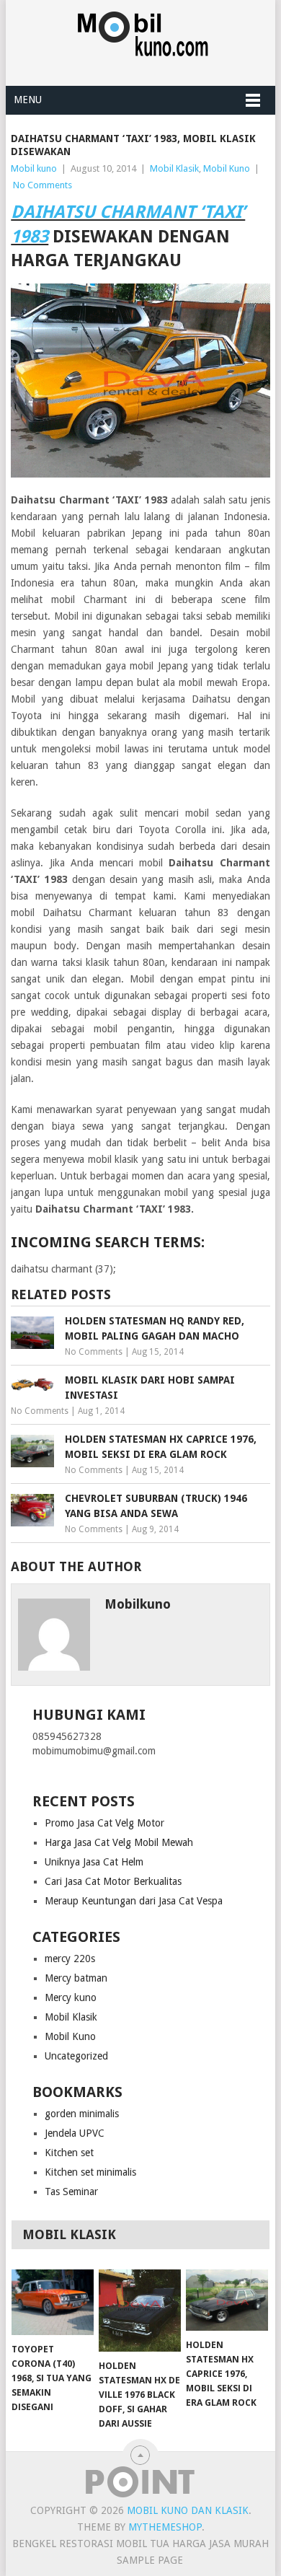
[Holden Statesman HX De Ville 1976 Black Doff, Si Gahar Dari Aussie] (140, 2311)
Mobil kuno (34, 168)
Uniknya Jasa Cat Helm (94, 1862)
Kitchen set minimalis (90, 2172)
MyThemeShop (165, 2527)
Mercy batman (76, 1978)
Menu (28, 100)
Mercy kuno (71, 1997)
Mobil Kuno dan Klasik (188, 2510)
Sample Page (150, 2560)
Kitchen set (69, 2153)
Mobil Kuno (227, 168)
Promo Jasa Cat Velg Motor (104, 1823)
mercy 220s (70, 1959)
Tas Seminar (71, 2192)
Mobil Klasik (174, 168)
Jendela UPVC (75, 2133)
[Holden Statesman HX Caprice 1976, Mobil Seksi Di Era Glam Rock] (227, 2300)
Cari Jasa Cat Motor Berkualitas (113, 1881)
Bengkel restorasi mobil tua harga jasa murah (140, 2544)
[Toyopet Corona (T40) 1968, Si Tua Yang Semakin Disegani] (53, 2302)
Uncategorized (76, 2056)
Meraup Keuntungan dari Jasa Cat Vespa (134, 1901)
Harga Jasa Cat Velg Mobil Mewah (119, 1842)
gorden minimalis (82, 2114)
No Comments (43, 185)
